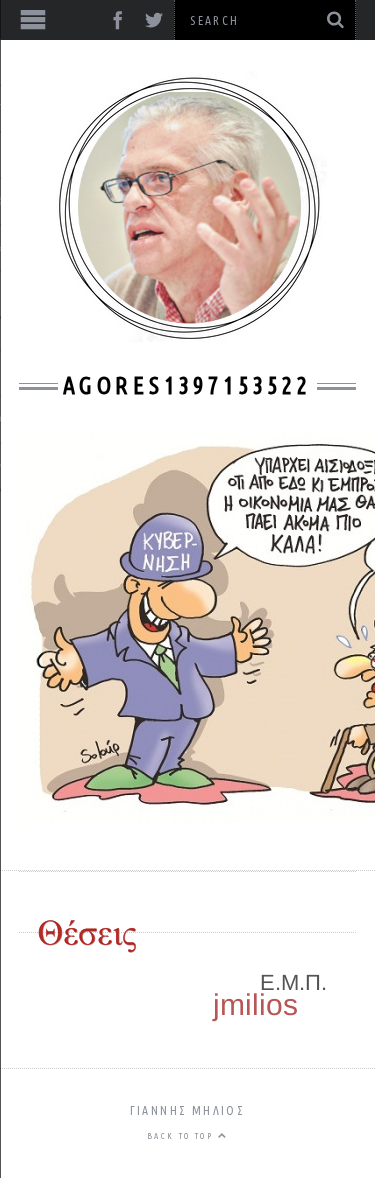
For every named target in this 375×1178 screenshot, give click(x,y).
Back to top (182, 1136)
